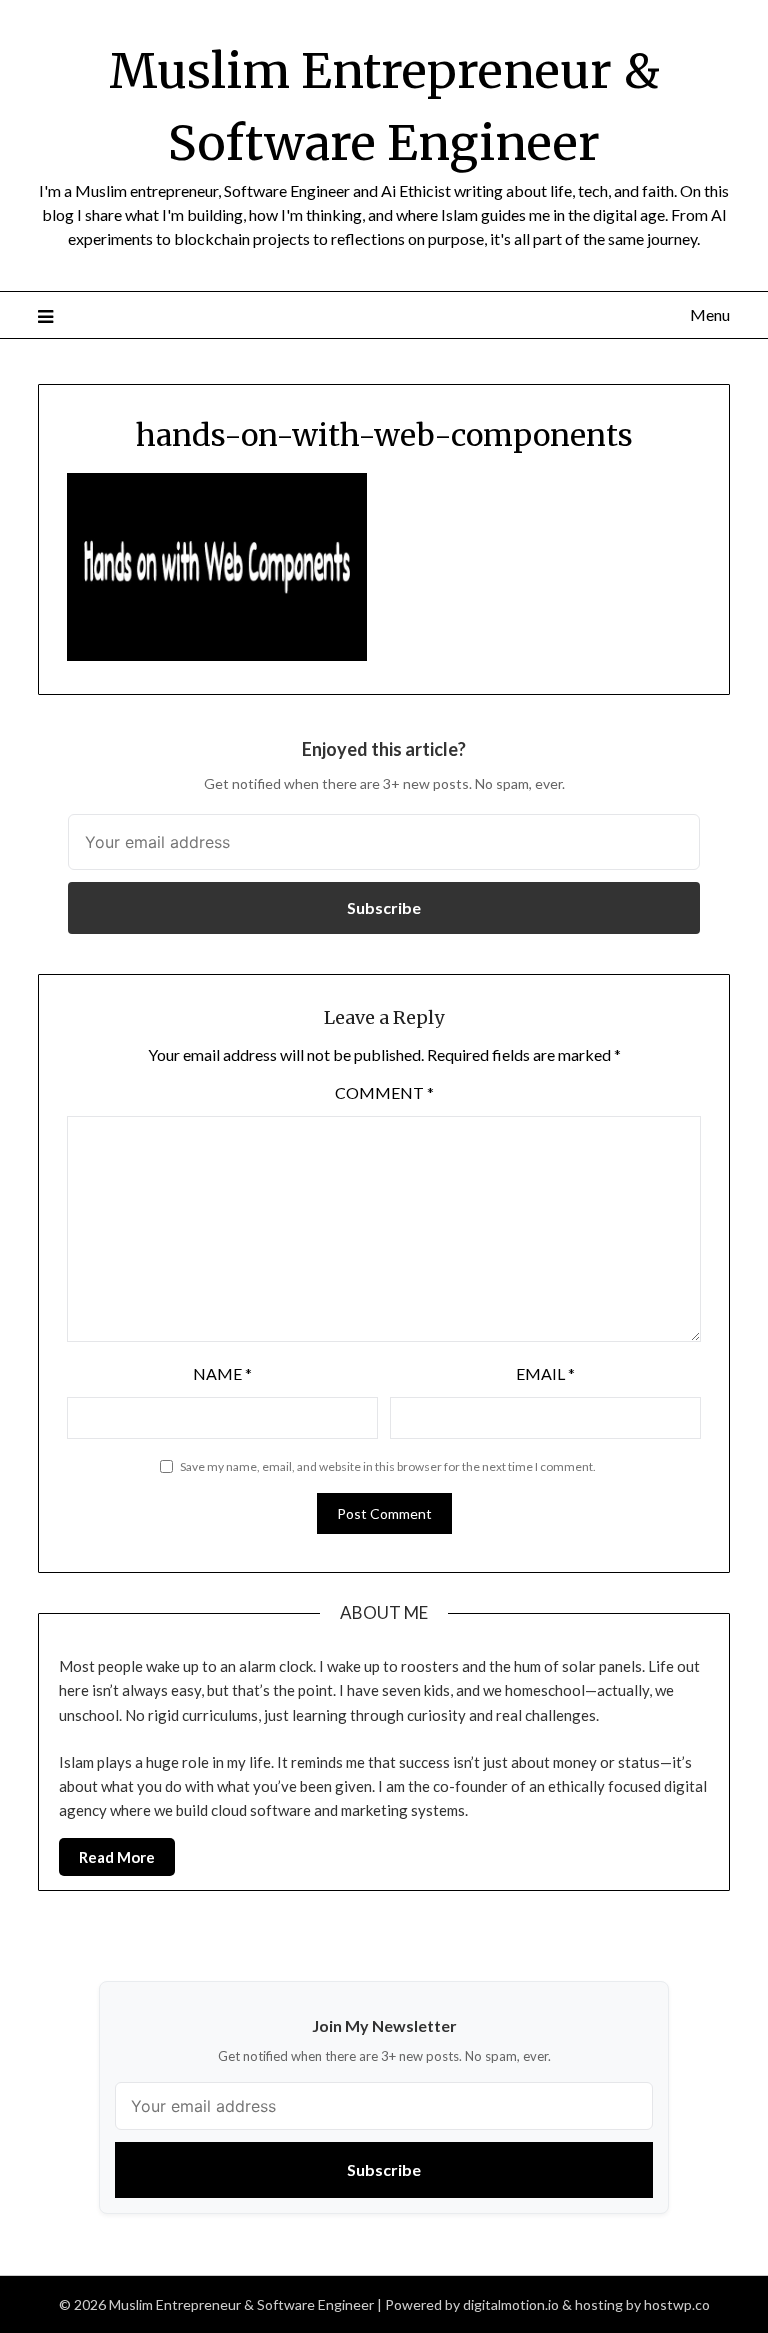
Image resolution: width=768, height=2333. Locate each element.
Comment (384, 1092)
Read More (117, 1857)
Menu (709, 314)
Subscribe (384, 907)
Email (545, 1373)
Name (222, 1373)
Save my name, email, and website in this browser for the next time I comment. (388, 1466)
